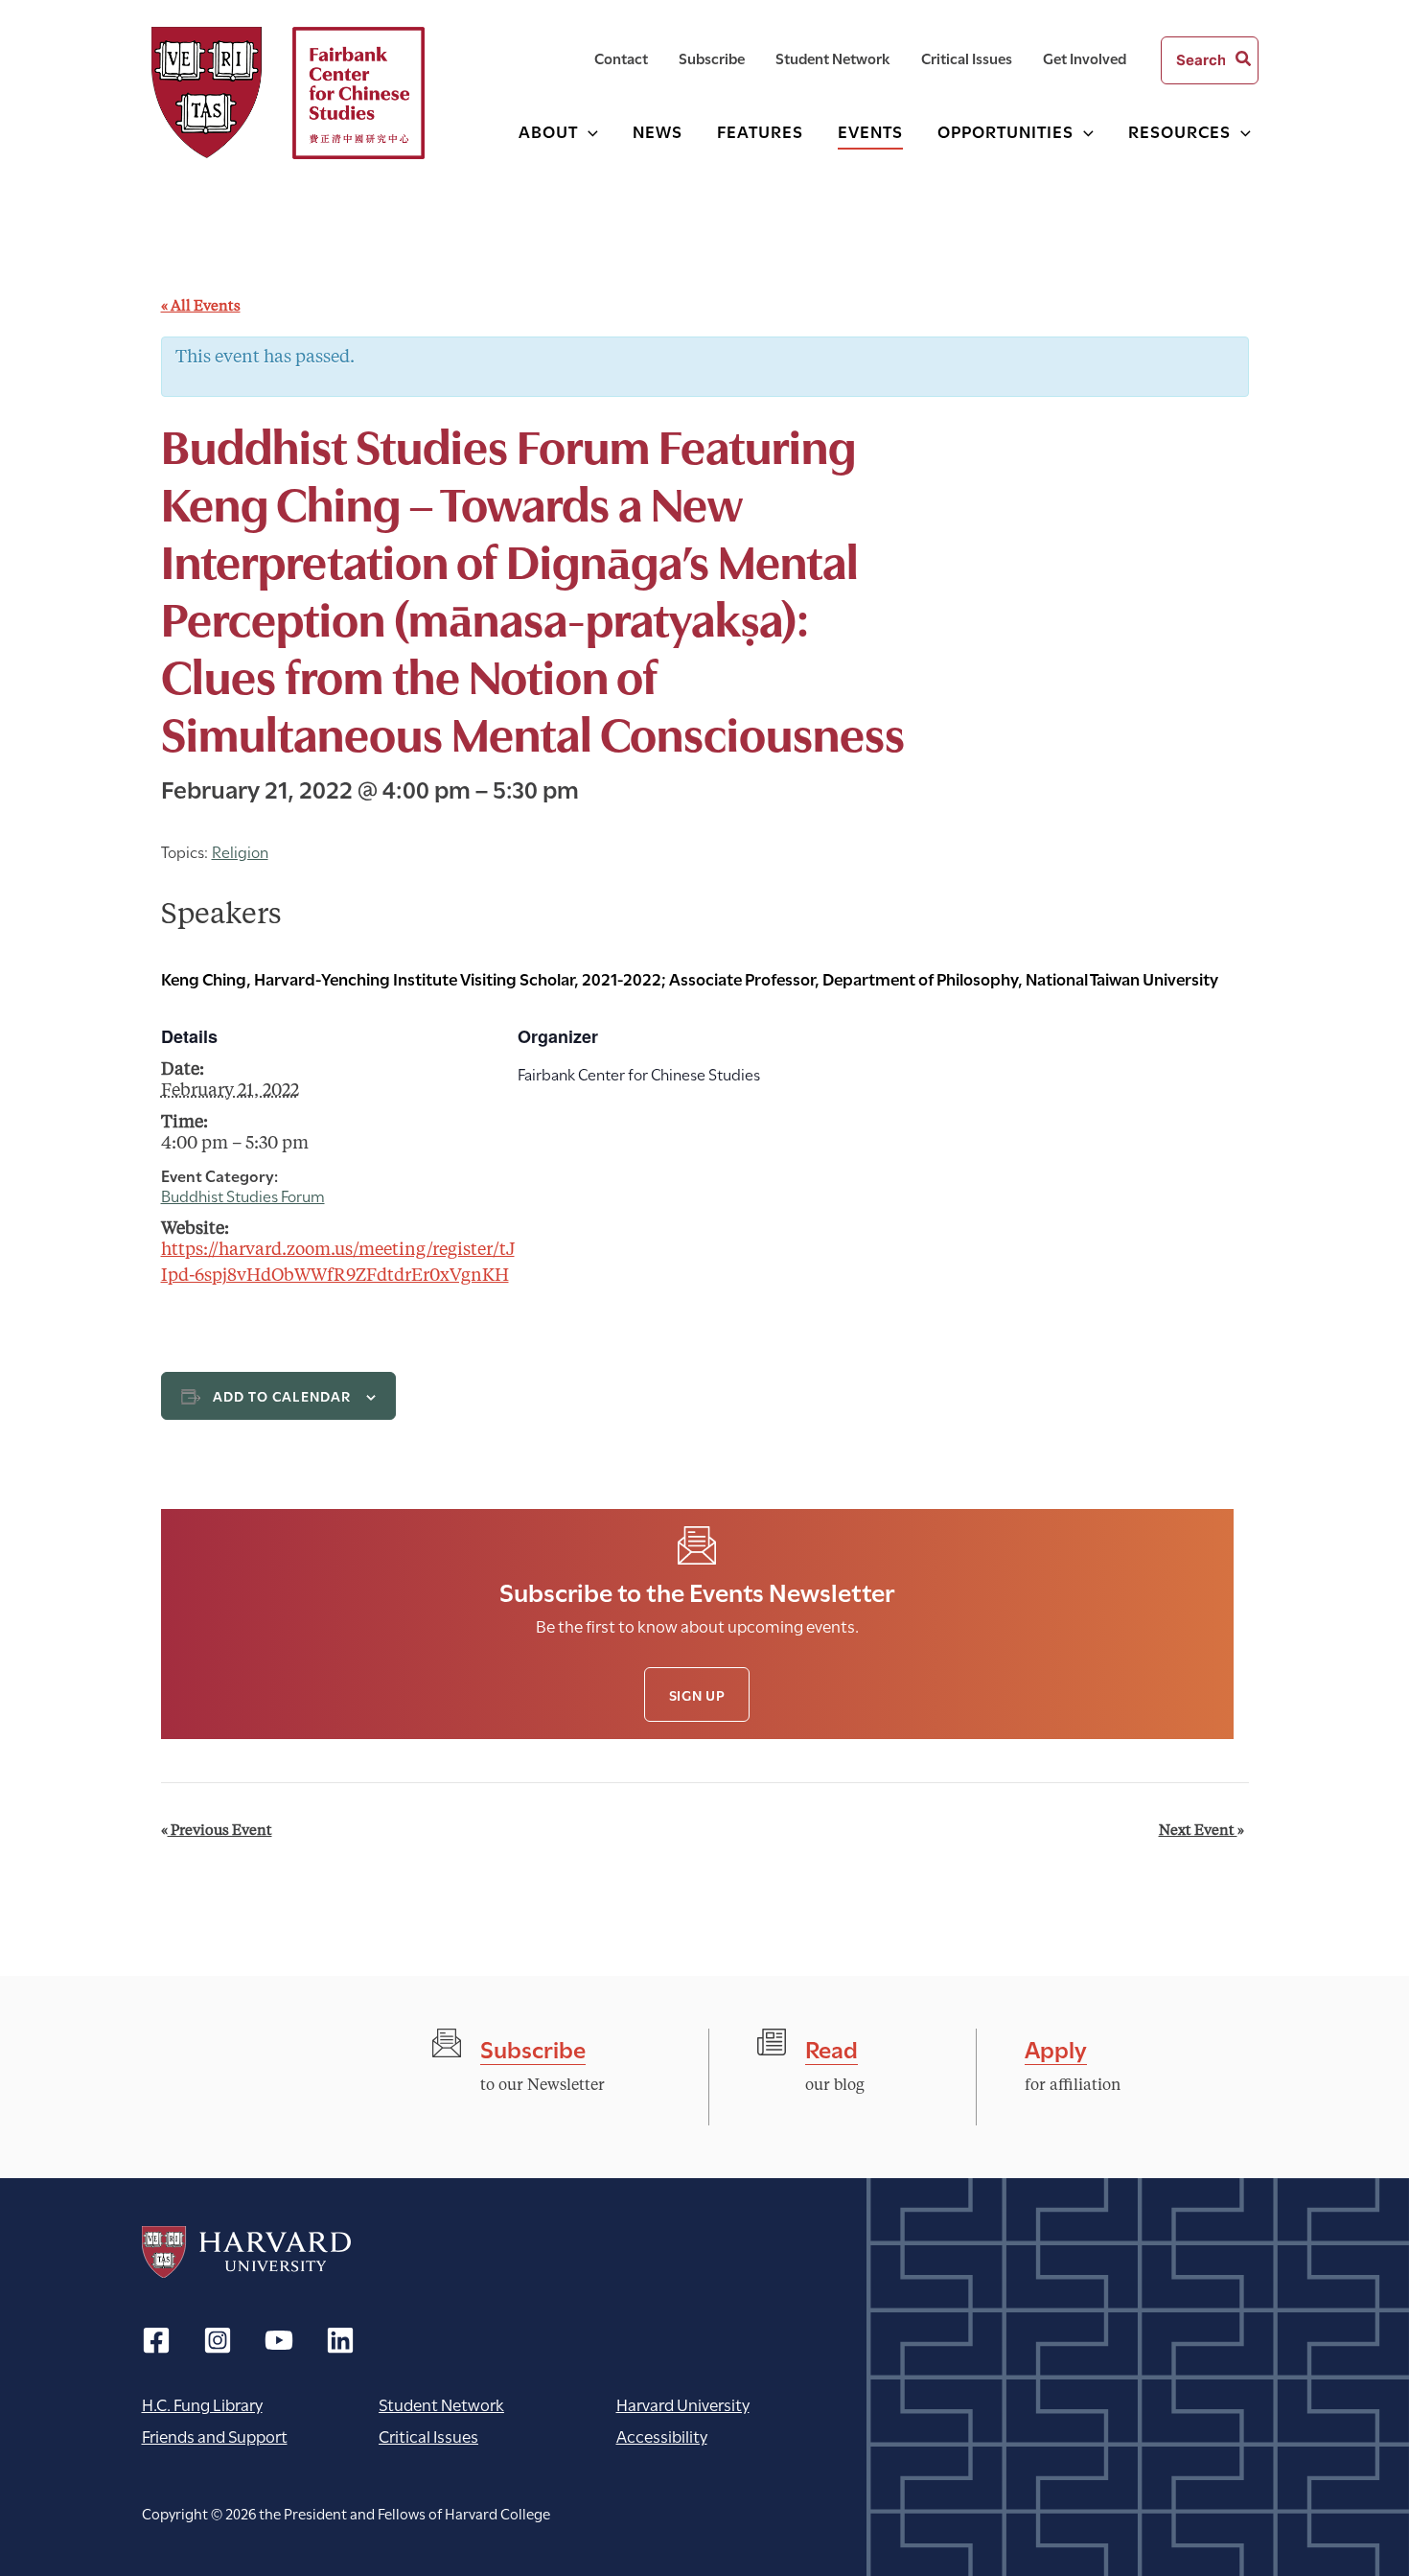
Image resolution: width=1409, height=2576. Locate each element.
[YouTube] (279, 2340)
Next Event (1201, 1832)
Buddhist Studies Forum (243, 1195)
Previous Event (217, 1832)
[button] (588, 131)
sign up (697, 1694)
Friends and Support (215, 2436)
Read (832, 2047)
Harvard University (246, 2252)
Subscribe (533, 2047)
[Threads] (218, 2340)
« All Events (201, 307)
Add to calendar (282, 1395)
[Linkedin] (340, 2340)
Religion (240, 851)
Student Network (441, 2404)
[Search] (1244, 60)
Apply (1056, 2047)
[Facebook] (156, 2340)
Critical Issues (428, 2436)
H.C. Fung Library (202, 2404)
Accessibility (662, 2436)
